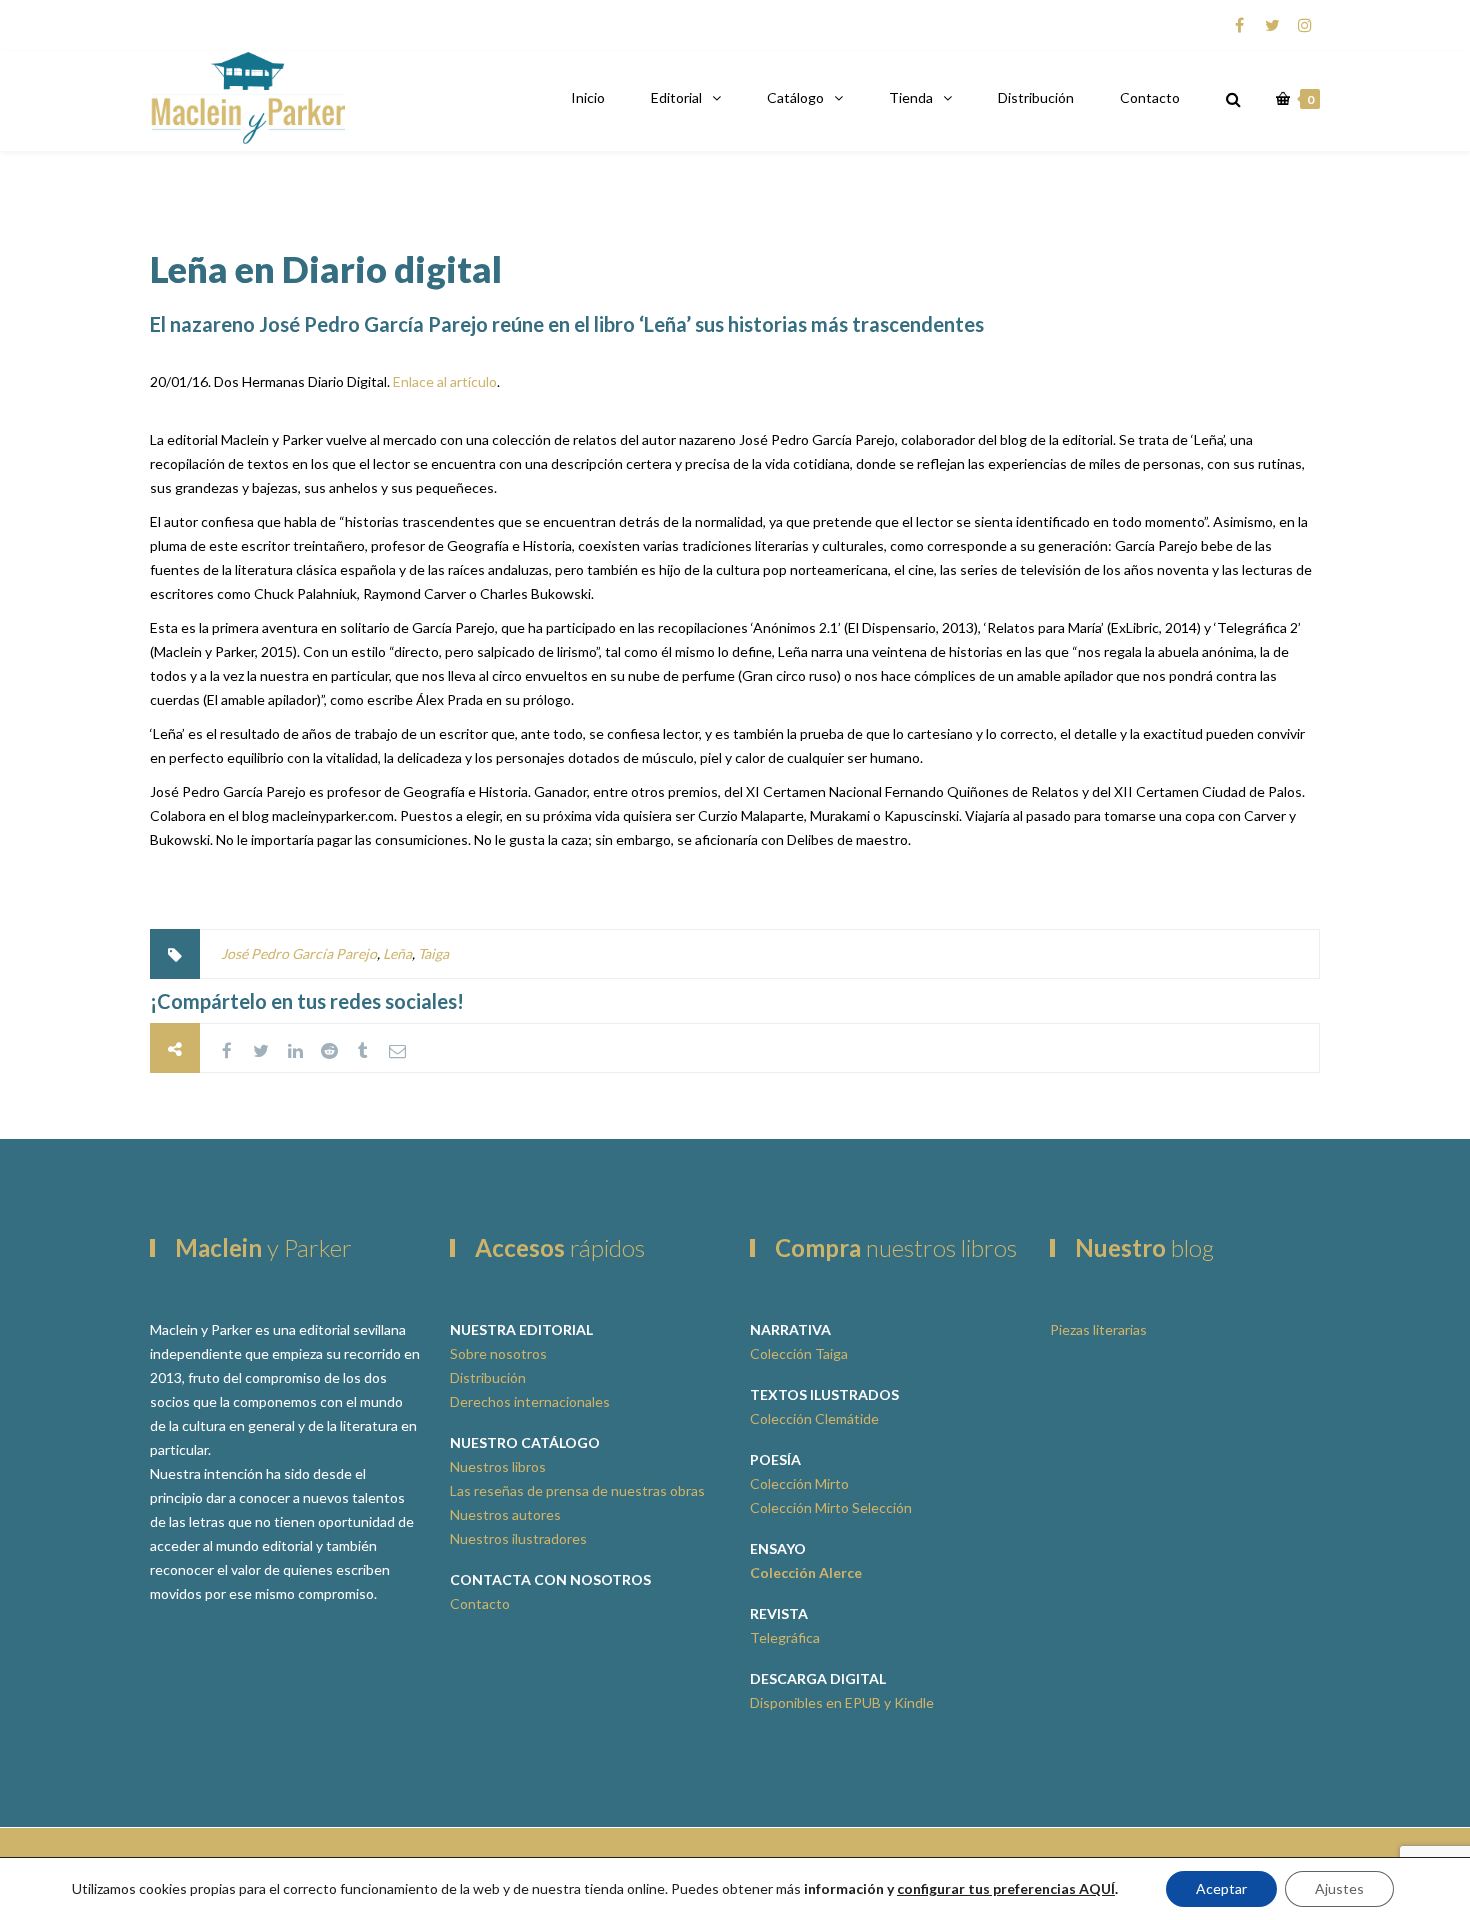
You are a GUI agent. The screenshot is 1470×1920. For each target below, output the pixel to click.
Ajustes (1339, 1888)
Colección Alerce (806, 1572)
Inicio (588, 97)
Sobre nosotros (498, 1353)
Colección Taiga (799, 1353)
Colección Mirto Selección (831, 1507)
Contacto (1150, 97)
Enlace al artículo (445, 381)
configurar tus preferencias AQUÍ (1006, 1888)
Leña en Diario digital (326, 269)
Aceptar (1221, 1888)
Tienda (911, 97)
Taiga (433, 953)
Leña (397, 953)
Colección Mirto (799, 1483)
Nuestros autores (505, 1514)
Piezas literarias (1098, 1329)
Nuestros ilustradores (518, 1538)
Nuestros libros (498, 1466)
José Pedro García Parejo (299, 953)
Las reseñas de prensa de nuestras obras (577, 1490)
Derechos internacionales (530, 1401)
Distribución (1036, 97)
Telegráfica (785, 1637)
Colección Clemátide (814, 1418)
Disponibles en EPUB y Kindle (842, 1702)
